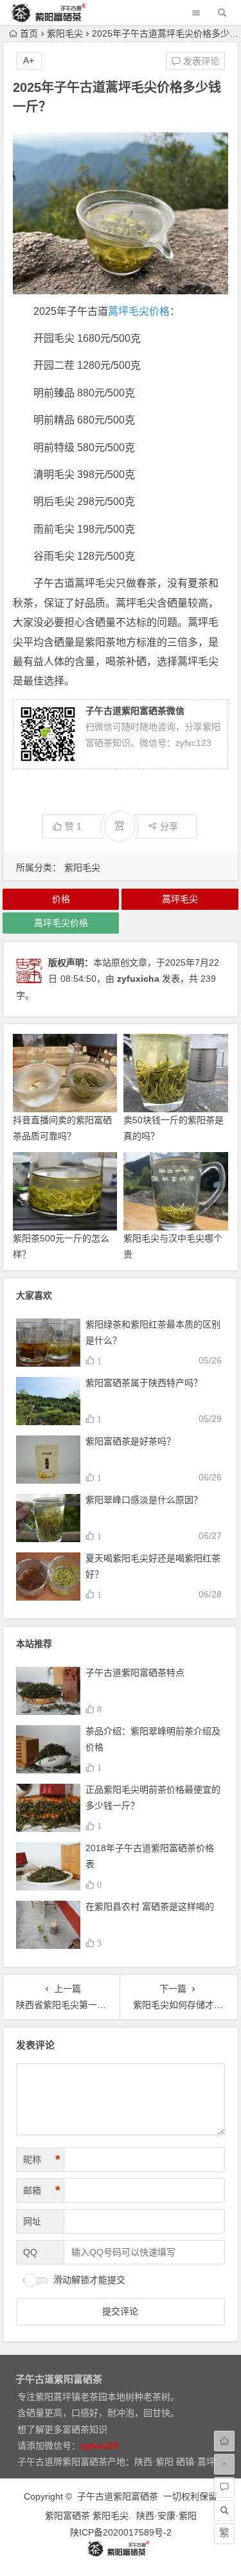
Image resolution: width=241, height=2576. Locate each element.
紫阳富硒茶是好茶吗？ (130, 1441)
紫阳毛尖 (65, 33)
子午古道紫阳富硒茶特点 (135, 1673)
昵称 (42, 2160)
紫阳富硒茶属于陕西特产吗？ (144, 1383)
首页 (29, 33)
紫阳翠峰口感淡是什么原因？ (144, 1500)
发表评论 (200, 61)
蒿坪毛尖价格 (139, 311)
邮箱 (42, 2190)
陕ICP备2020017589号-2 (121, 2532)
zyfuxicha (138, 979)
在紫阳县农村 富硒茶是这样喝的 (150, 1906)
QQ (30, 2252)
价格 (61, 899)
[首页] (224, 2441)
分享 (169, 826)
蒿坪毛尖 (180, 899)
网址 (32, 2221)
